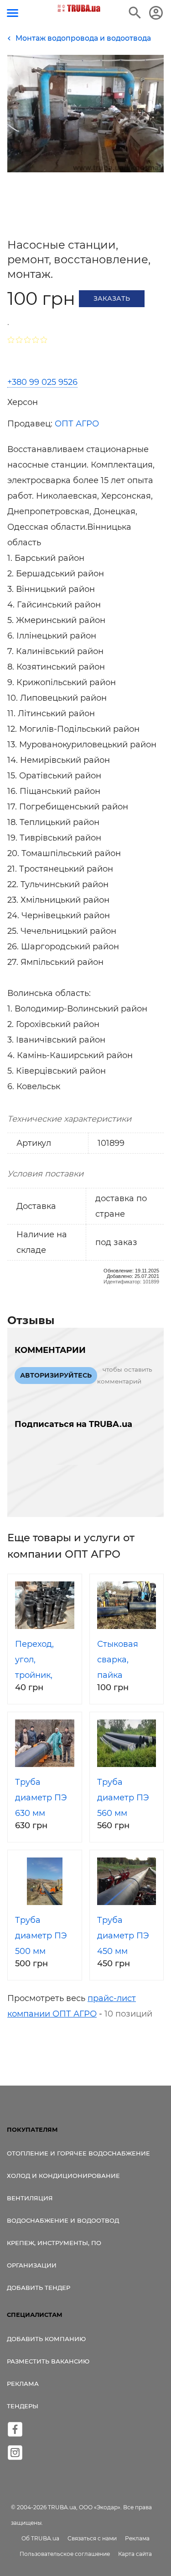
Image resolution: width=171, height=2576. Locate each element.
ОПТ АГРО (77, 424)
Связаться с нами (92, 2538)
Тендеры (23, 2406)
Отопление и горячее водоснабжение (78, 2153)
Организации (32, 2265)
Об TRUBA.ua (40, 2538)
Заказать (112, 298)
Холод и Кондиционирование (63, 2176)
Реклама (23, 2384)
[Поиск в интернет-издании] (135, 13)
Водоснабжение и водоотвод (63, 2220)
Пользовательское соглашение (65, 2554)
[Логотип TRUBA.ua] (79, 8)
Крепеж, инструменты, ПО (54, 2243)
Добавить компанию (46, 2339)
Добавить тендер (39, 2288)
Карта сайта (135, 2554)
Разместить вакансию (48, 2361)
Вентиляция (30, 2198)
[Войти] (156, 13)
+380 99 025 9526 (42, 382)
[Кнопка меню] (13, 13)
